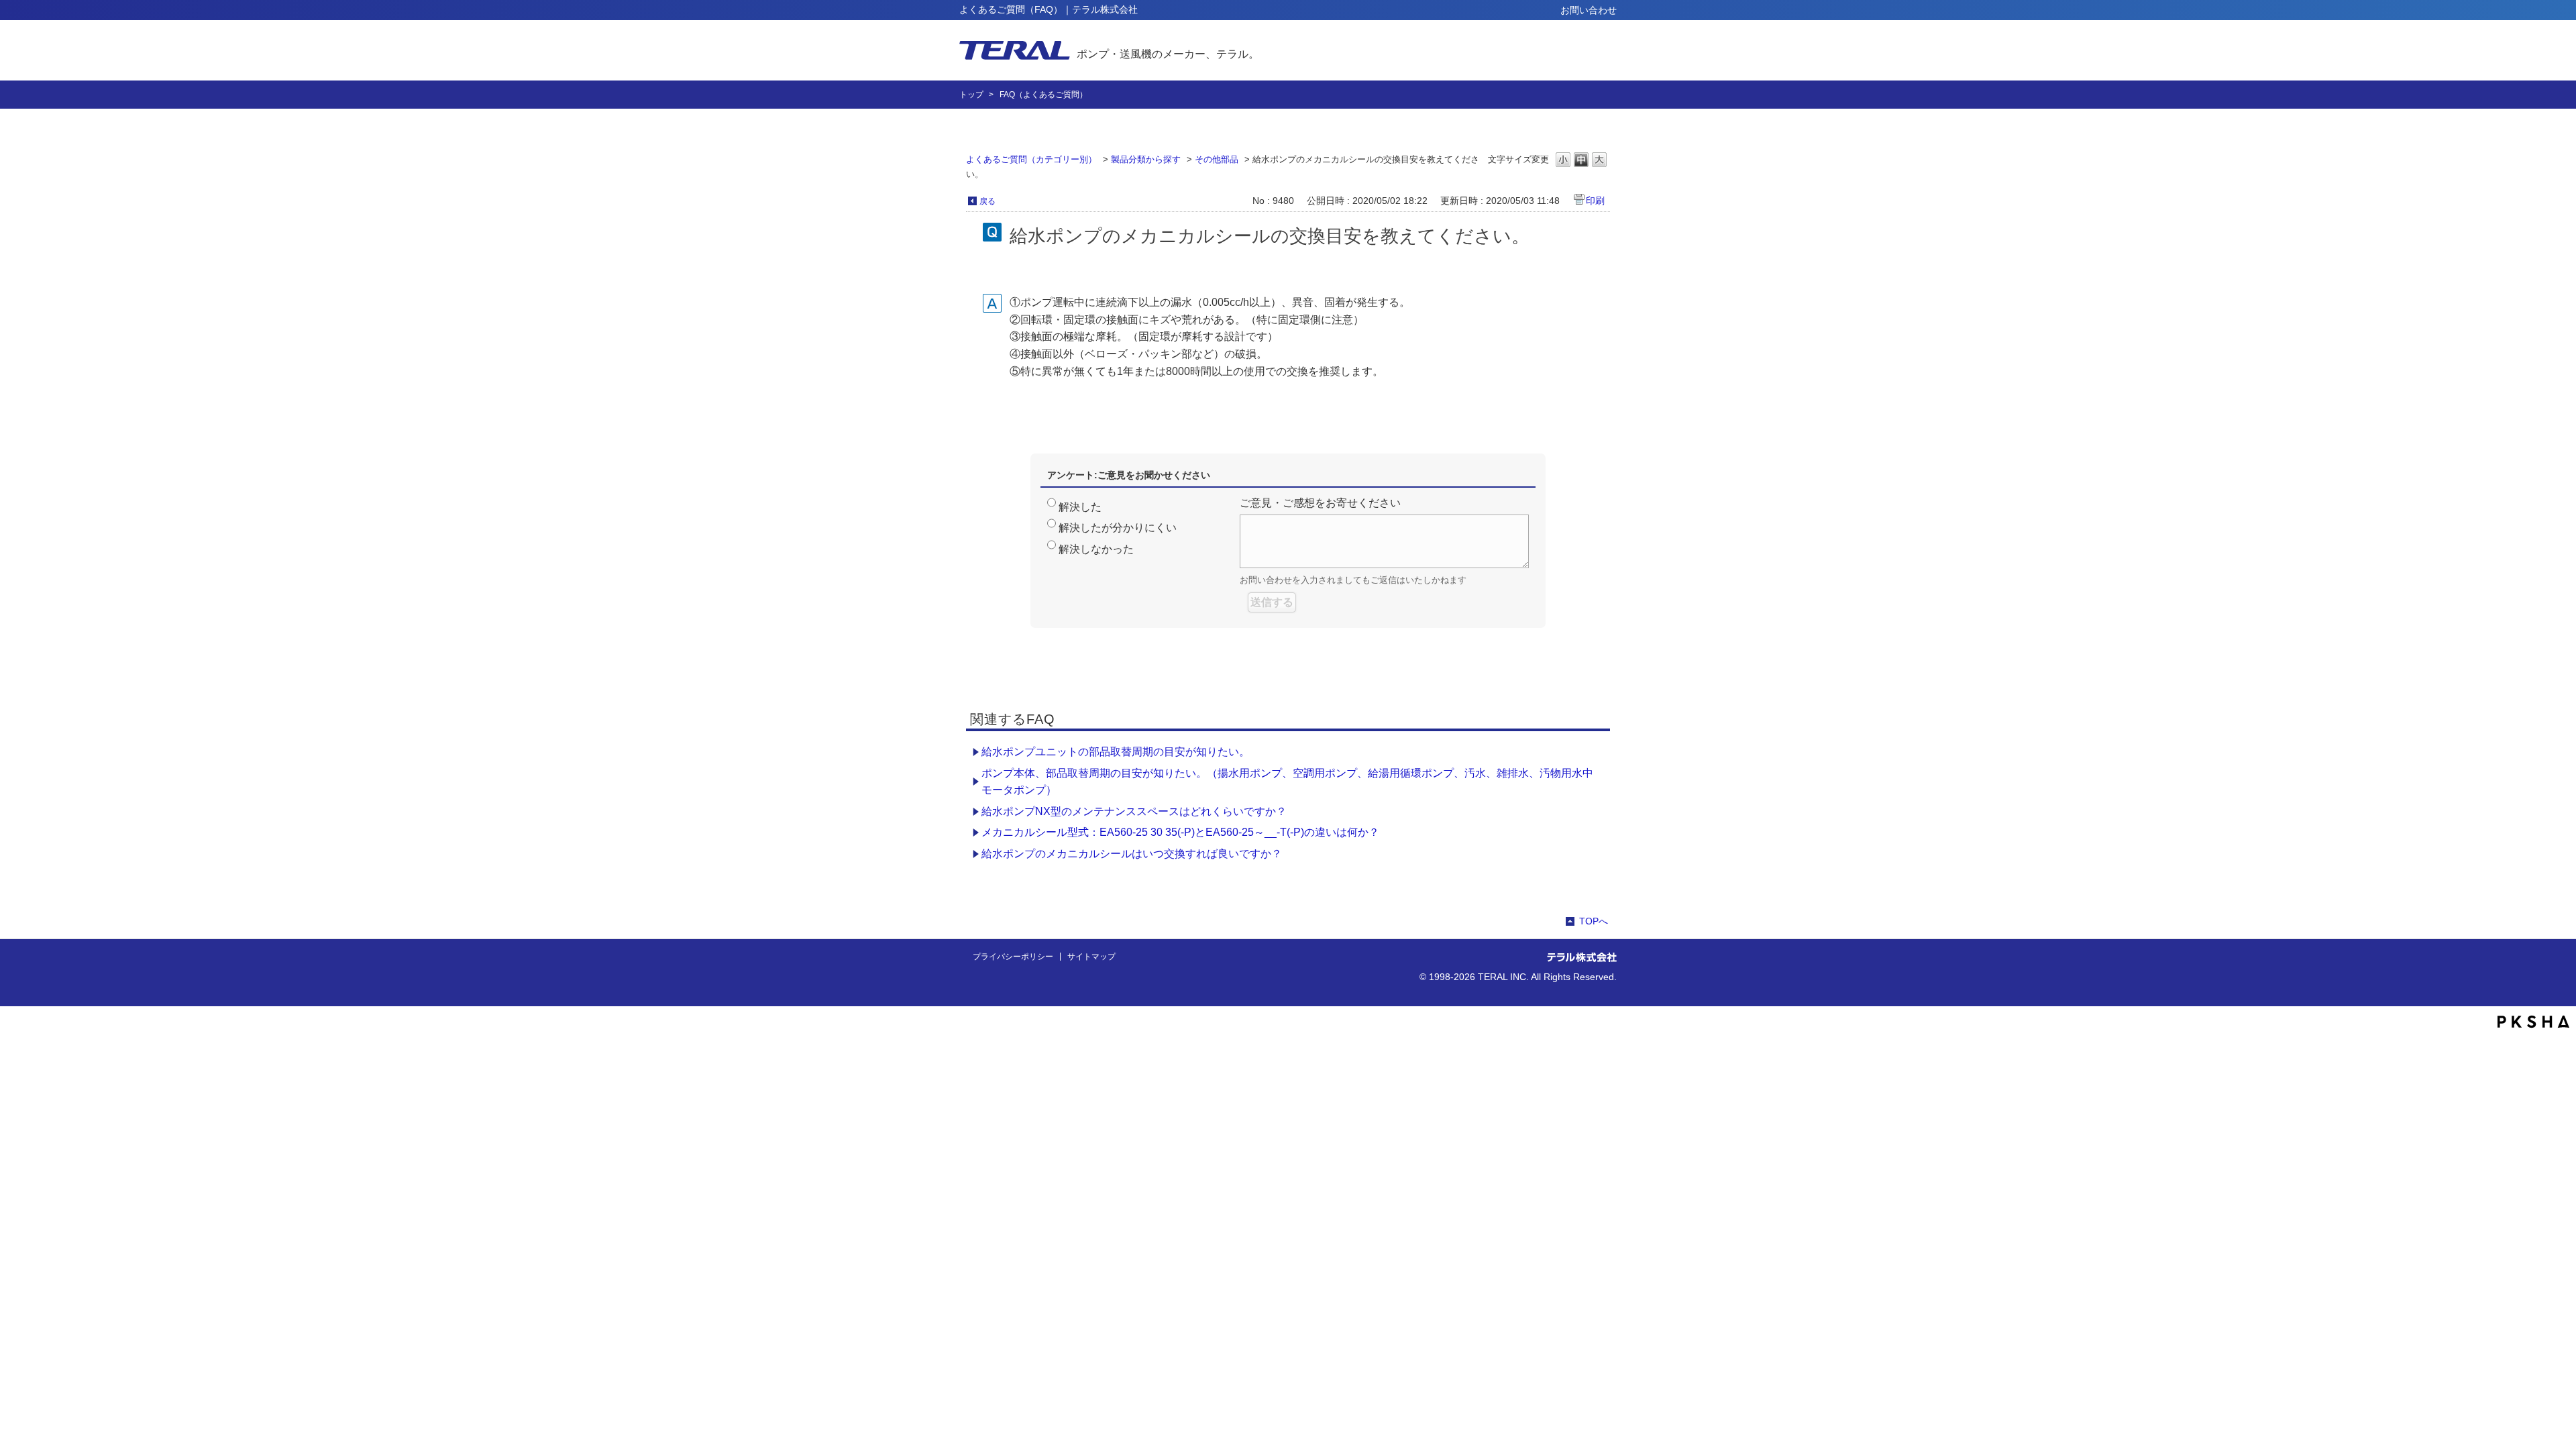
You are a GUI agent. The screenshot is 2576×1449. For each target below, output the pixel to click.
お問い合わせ (1589, 10)
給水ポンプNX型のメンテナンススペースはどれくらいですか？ (1134, 811)
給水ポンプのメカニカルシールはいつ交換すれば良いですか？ (1132, 854)
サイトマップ (1091, 957)
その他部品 (1217, 159)
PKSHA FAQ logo (2533, 1022)
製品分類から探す (1146, 159)
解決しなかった (1096, 549)
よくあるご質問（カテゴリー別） (1031, 159)
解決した (1080, 507)
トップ (971, 95)
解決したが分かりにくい (1118, 528)
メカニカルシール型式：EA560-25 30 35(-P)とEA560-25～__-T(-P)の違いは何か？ (1180, 832)
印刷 (1595, 201)
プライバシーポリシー (1013, 957)
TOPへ (1594, 921)
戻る (987, 201)
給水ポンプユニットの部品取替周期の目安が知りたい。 (1116, 752)
